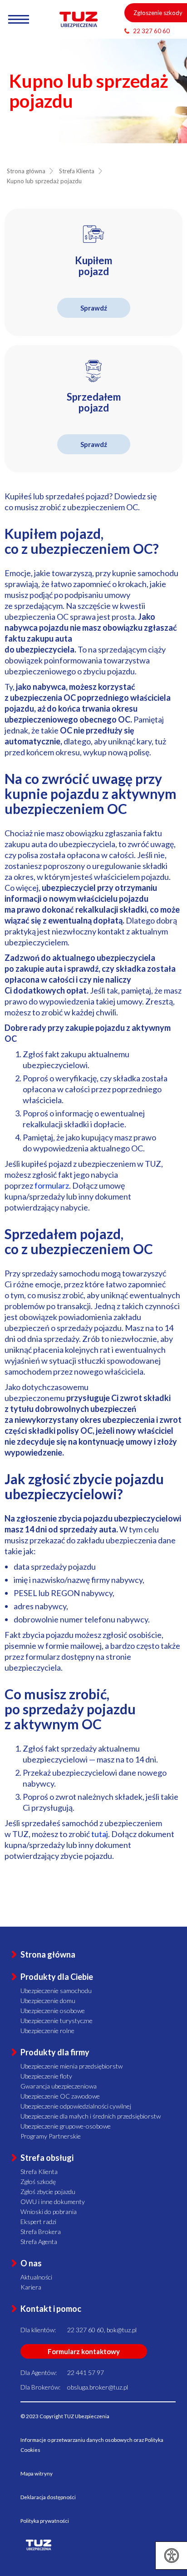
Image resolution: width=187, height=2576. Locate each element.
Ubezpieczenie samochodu (56, 1991)
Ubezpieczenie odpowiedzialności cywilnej (76, 2106)
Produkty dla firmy (55, 2052)
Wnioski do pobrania (49, 2212)
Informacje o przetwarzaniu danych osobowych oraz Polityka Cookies (92, 2445)
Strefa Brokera (41, 2232)
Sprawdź (94, 308)
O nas (31, 2263)
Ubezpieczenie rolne (47, 2031)
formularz (52, 1185)
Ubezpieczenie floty (46, 2076)
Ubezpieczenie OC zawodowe (60, 2096)
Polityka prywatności (45, 2521)
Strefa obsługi (47, 2158)
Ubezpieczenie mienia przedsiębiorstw (71, 2066)
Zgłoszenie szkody (158, 13)
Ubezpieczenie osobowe (53, 2011)
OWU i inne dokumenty (53, 2202)
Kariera (31, 2287)
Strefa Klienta (39, 2172)
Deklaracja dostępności (48, 2497)
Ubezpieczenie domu (48, 2001)
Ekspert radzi (38, 2222)
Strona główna (48, 1954)
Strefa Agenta (39, 2242)
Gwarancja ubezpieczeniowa (59, 2086)
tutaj (100, 1834)
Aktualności (36, 2277)
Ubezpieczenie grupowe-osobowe (66, 2126)
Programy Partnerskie (51, 2136)
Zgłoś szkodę (38, 2182)
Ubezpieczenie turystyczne (57, 2021)
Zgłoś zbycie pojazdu (48, 2192)
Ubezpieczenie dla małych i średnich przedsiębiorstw (91, 2116)
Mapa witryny (37, 2473)
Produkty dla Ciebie (57, 1977)
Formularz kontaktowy (84, 2351)
